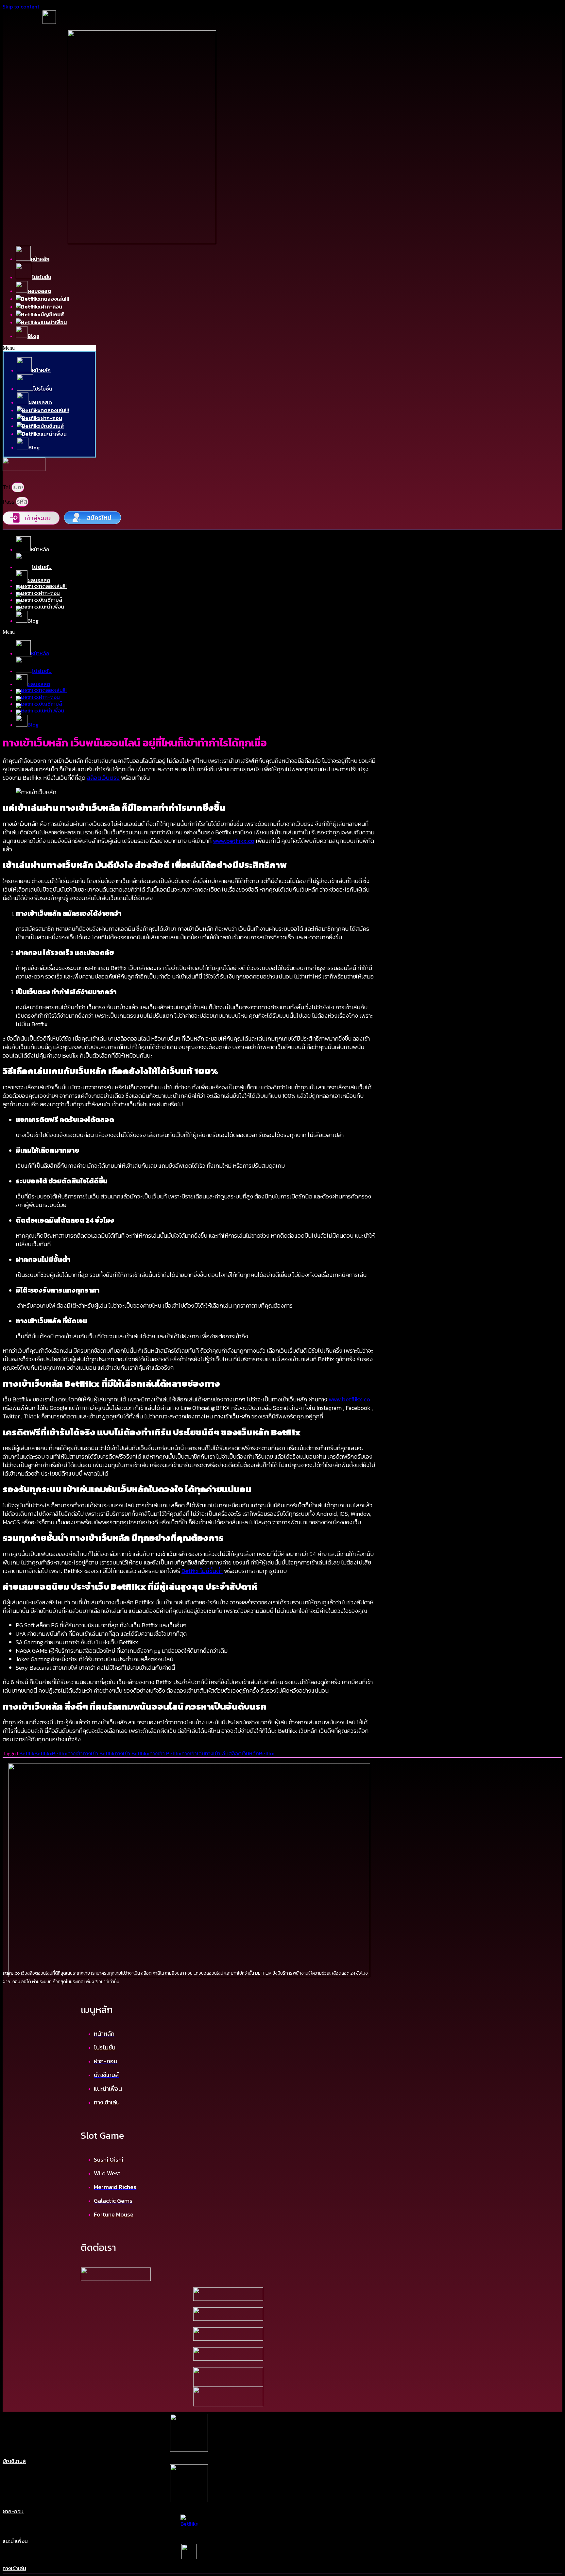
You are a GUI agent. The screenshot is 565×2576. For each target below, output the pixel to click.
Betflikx (43, 1753)
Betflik (27, 1753)
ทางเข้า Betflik (99, 1753)
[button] (49, 348)
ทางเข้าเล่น (193, 1753)
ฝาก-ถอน (13, 2511)
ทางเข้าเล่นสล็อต (223, 1753)
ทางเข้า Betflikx (132, 1753)
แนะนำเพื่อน (15, 2541)
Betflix (60, 1753)
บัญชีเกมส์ (14, 2461)
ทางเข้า (75, 1753)
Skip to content (21, 7)
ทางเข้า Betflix (165, 1753)
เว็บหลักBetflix (258, 1753)
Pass (9, 502)
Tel (7, 487)
